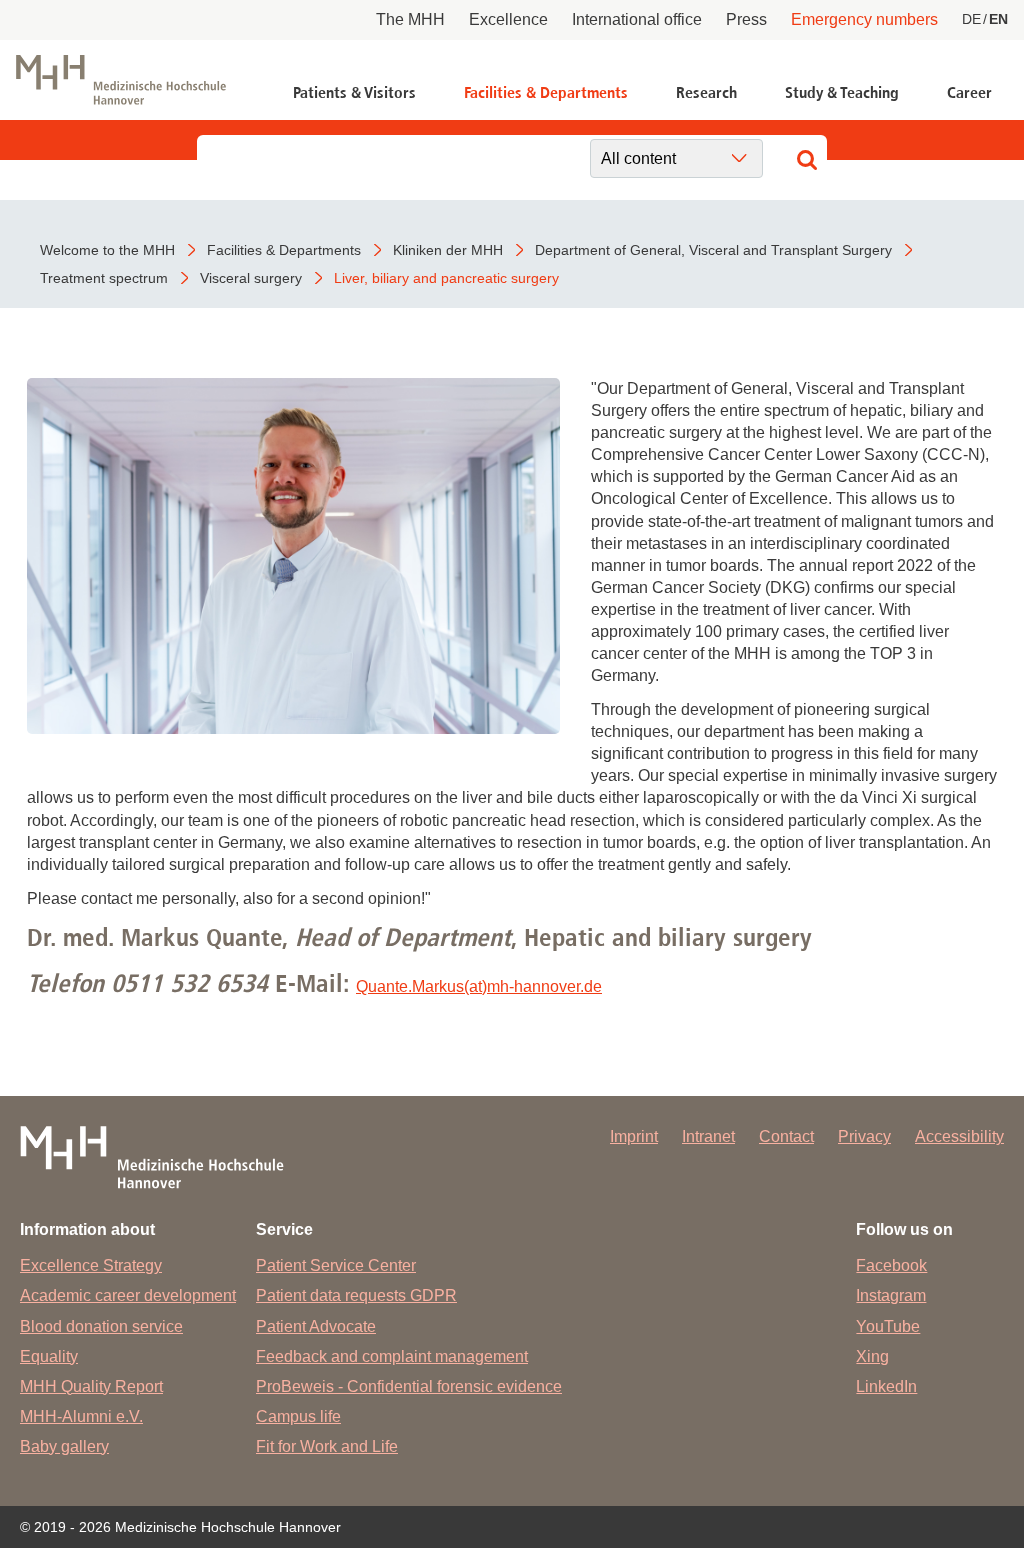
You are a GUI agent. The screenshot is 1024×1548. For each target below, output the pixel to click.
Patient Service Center (336, 1265)
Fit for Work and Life (327, 1446)
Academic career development (128, 1295)
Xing (872, 1356)
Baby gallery (64, 1446)
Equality (49, 1356)
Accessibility (959, 1136)
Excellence (508, 19)
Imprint (634, 1136)
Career (969, 92)
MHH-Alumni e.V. (81, 1416)
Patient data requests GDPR (356, 1295)
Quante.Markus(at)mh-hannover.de (479, 986)
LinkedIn (886, 1386)
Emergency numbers (864, 19)
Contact (786, 1136)
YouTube (888, 1326)
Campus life (298, 1416)
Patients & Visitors (354, 92)
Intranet (708, 1136)
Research (706, 92)
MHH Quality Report (91, 1386)
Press (746, 19)
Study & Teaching (842, 92)
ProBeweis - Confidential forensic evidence (409, 1386)
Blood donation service (101, 1326)
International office (637, 19)
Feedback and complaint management (392, 1356)
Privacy (864, 1136)
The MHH (410, 19)
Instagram (891, 1295)
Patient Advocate (316, 1326)
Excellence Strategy (91, 1265)
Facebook (891, 1265)
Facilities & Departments (546, 92)
